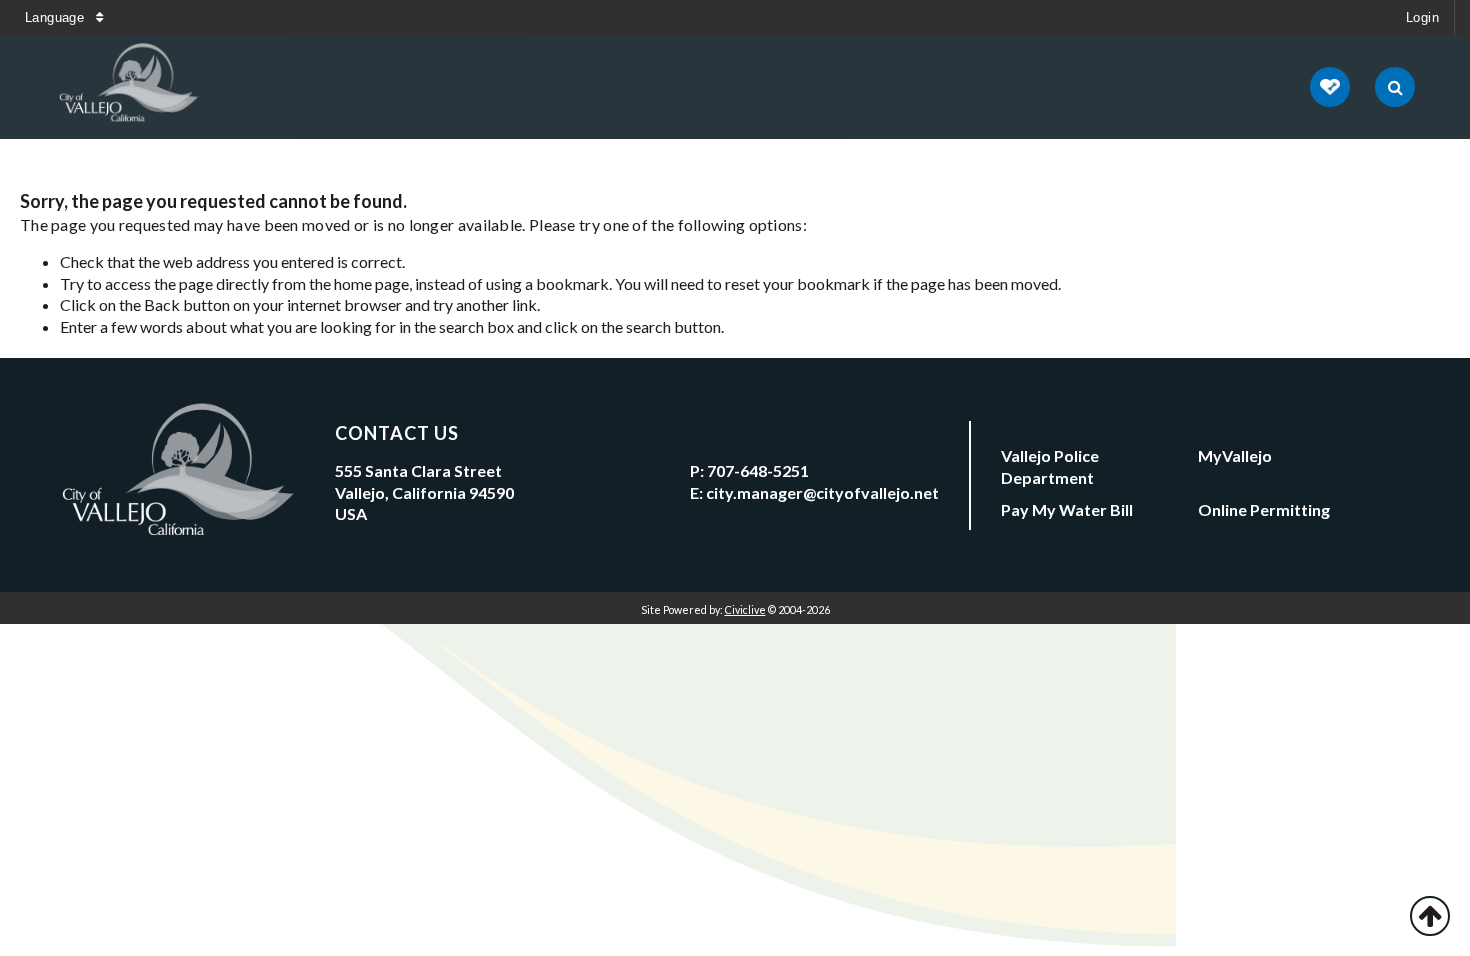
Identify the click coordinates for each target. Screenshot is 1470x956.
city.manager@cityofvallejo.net (822, 492)
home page (371, 283)
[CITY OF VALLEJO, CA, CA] (130, 87)
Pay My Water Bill (1067, 509)
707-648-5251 (758, 470)
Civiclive (745, 609)
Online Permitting (1264, 509)
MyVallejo (1235, 455)
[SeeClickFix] (1330, 87)
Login (1422, 17)
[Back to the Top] (1430, 916)
